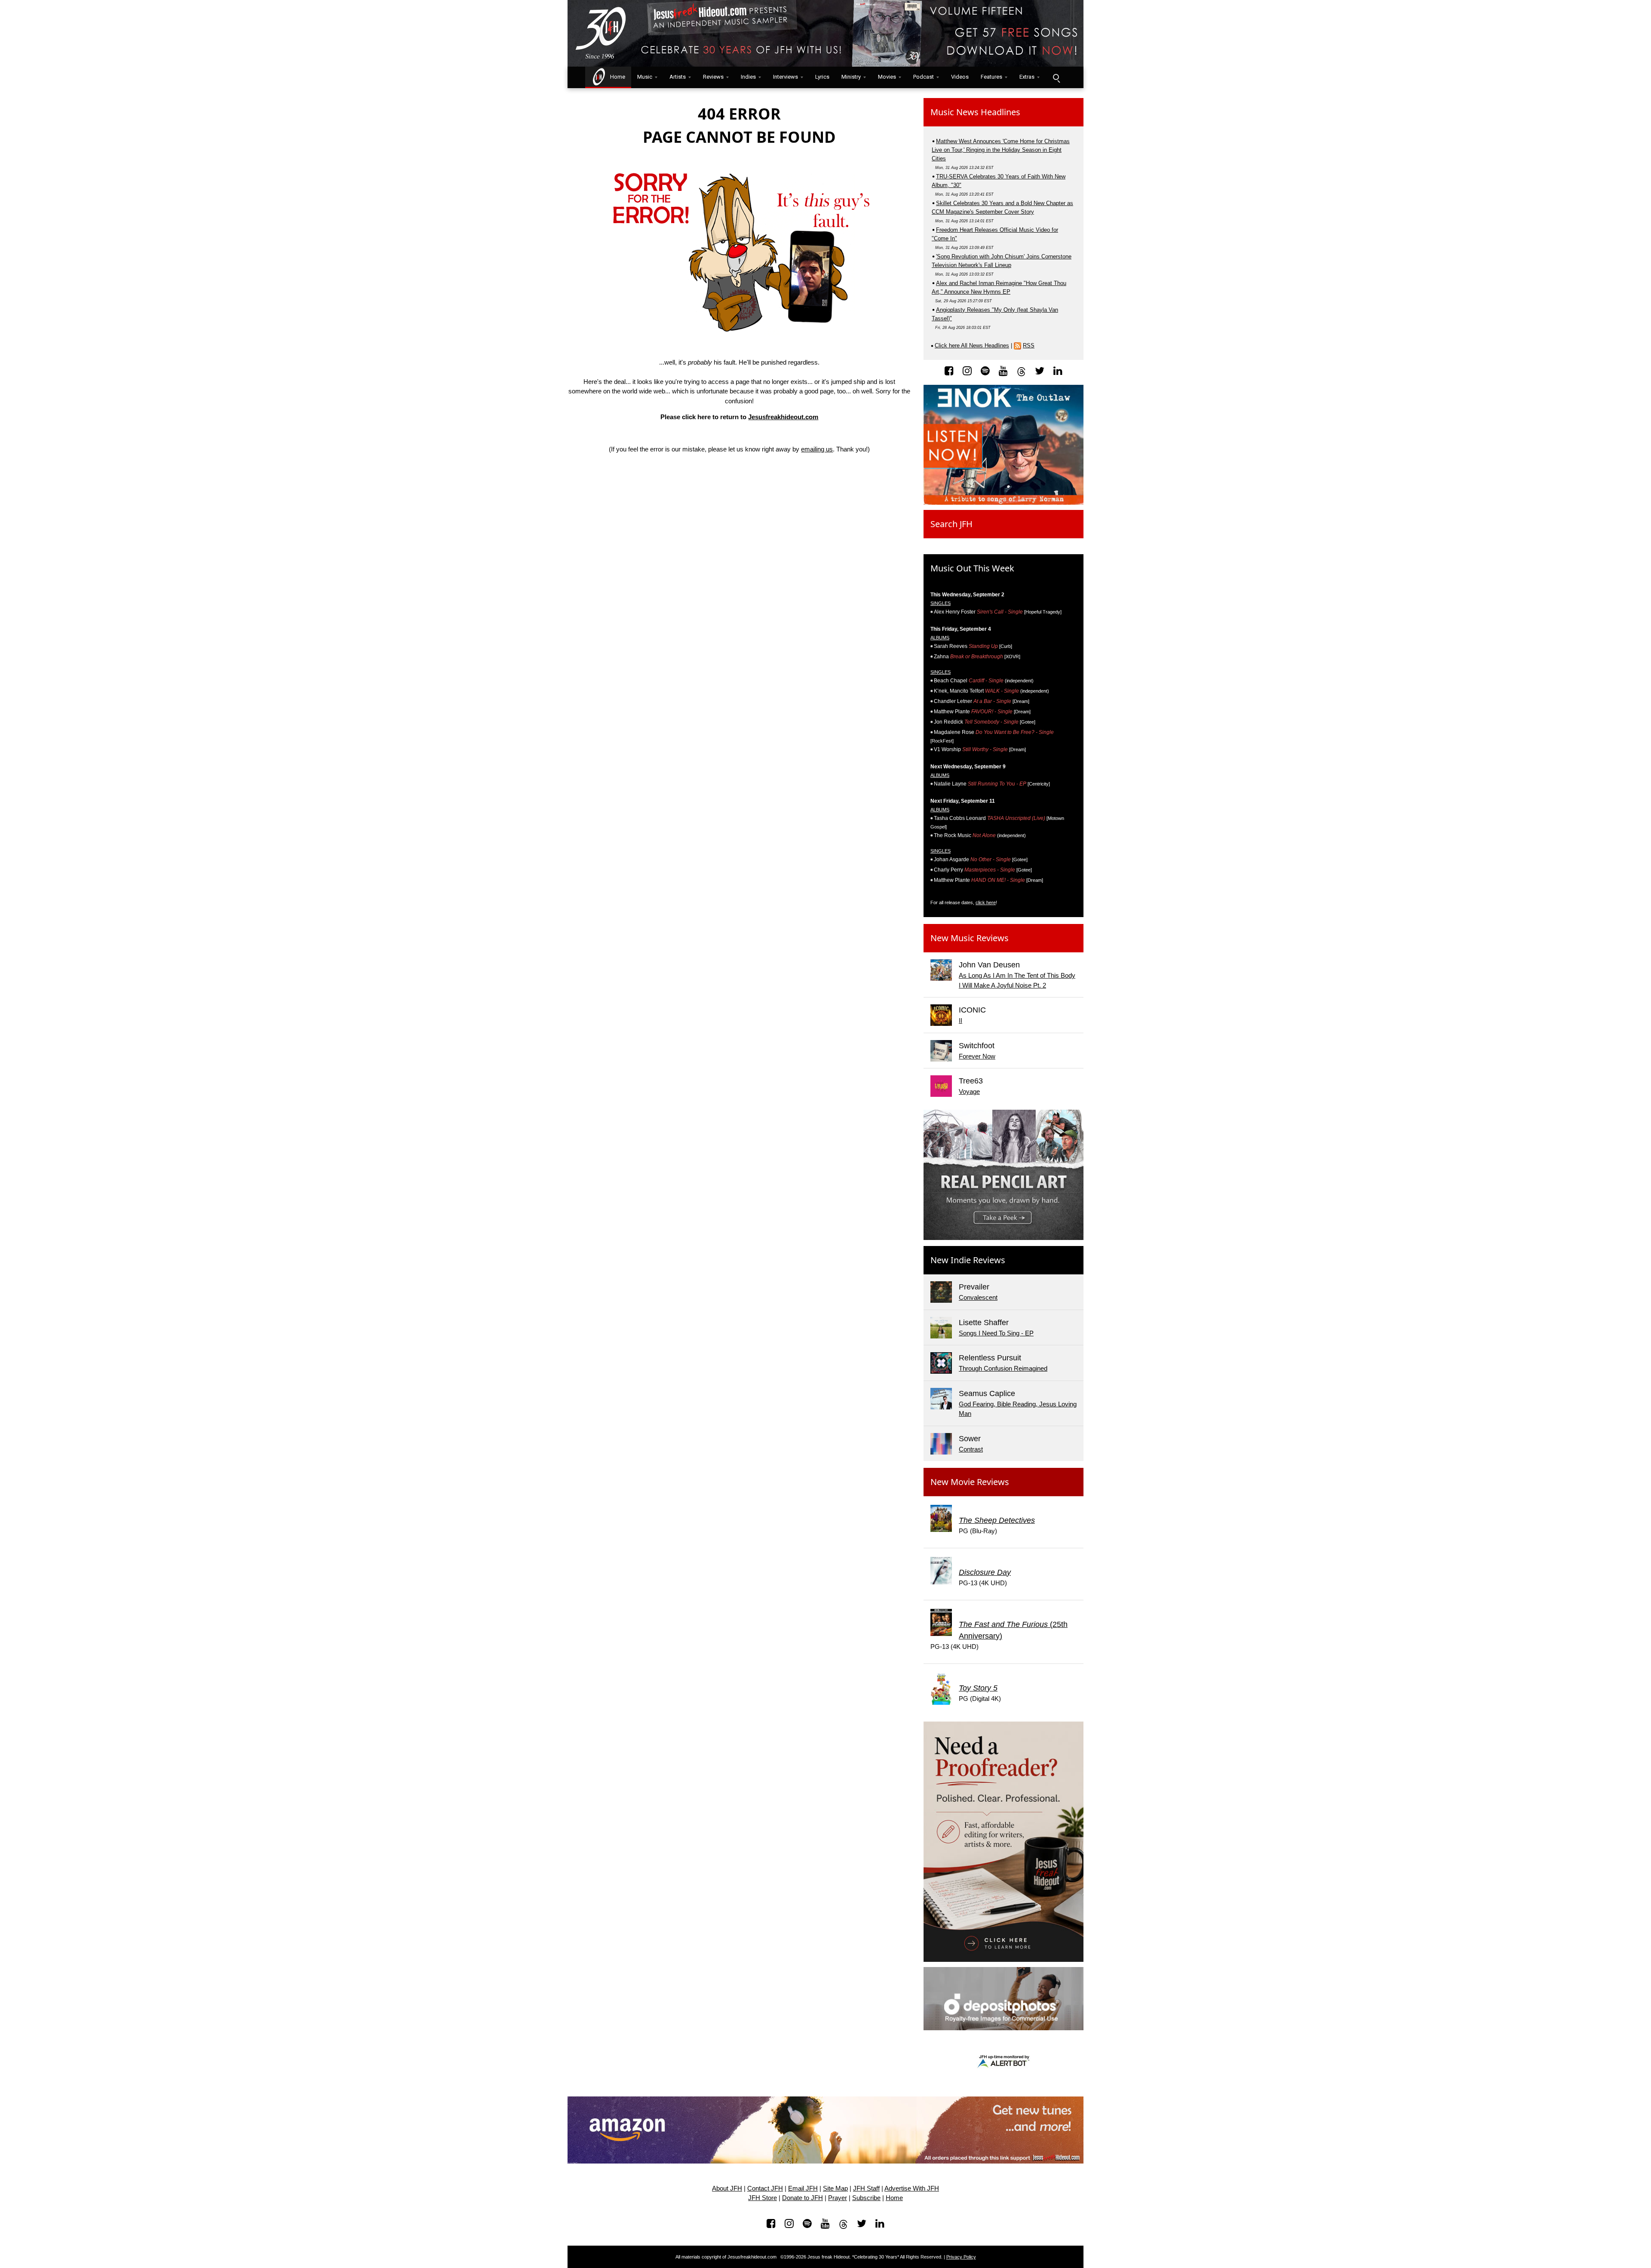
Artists (678, 77)
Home (616, 77)
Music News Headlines (975, 112)
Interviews (786, 77)
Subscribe (866, 2198)
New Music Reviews (970, 938)
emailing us (817, 449)
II (961, 1020)
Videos (960, 77)
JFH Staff (866, 2188)
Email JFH (803, 2188)
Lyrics (822, 77)
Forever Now (977, 1056)
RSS (1029, 345)
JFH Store (763, 2198)
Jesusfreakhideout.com (783, 417)
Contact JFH (765, 2188)
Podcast (924, 77)
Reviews (713, 77)
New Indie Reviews (968, 1260)
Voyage (969, 1091)
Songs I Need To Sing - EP (996, 1333)
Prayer (838, 2198)
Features (991, 77)
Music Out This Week (972, 568)
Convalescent (978, 1297)
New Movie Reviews (970, 1482)
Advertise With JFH (912, 2188)
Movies (887, 77)
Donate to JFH (802, 2198)
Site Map (835, 2188)
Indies (748, 77)
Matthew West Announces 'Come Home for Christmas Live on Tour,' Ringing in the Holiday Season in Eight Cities (1001, 150)
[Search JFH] (1056, 77)
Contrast (971, 1449)
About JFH (727, 2188)
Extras (1027, 77)
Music (645, 77)
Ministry (851, 77)
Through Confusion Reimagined (1003, 1368)
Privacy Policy (961, 2257)
